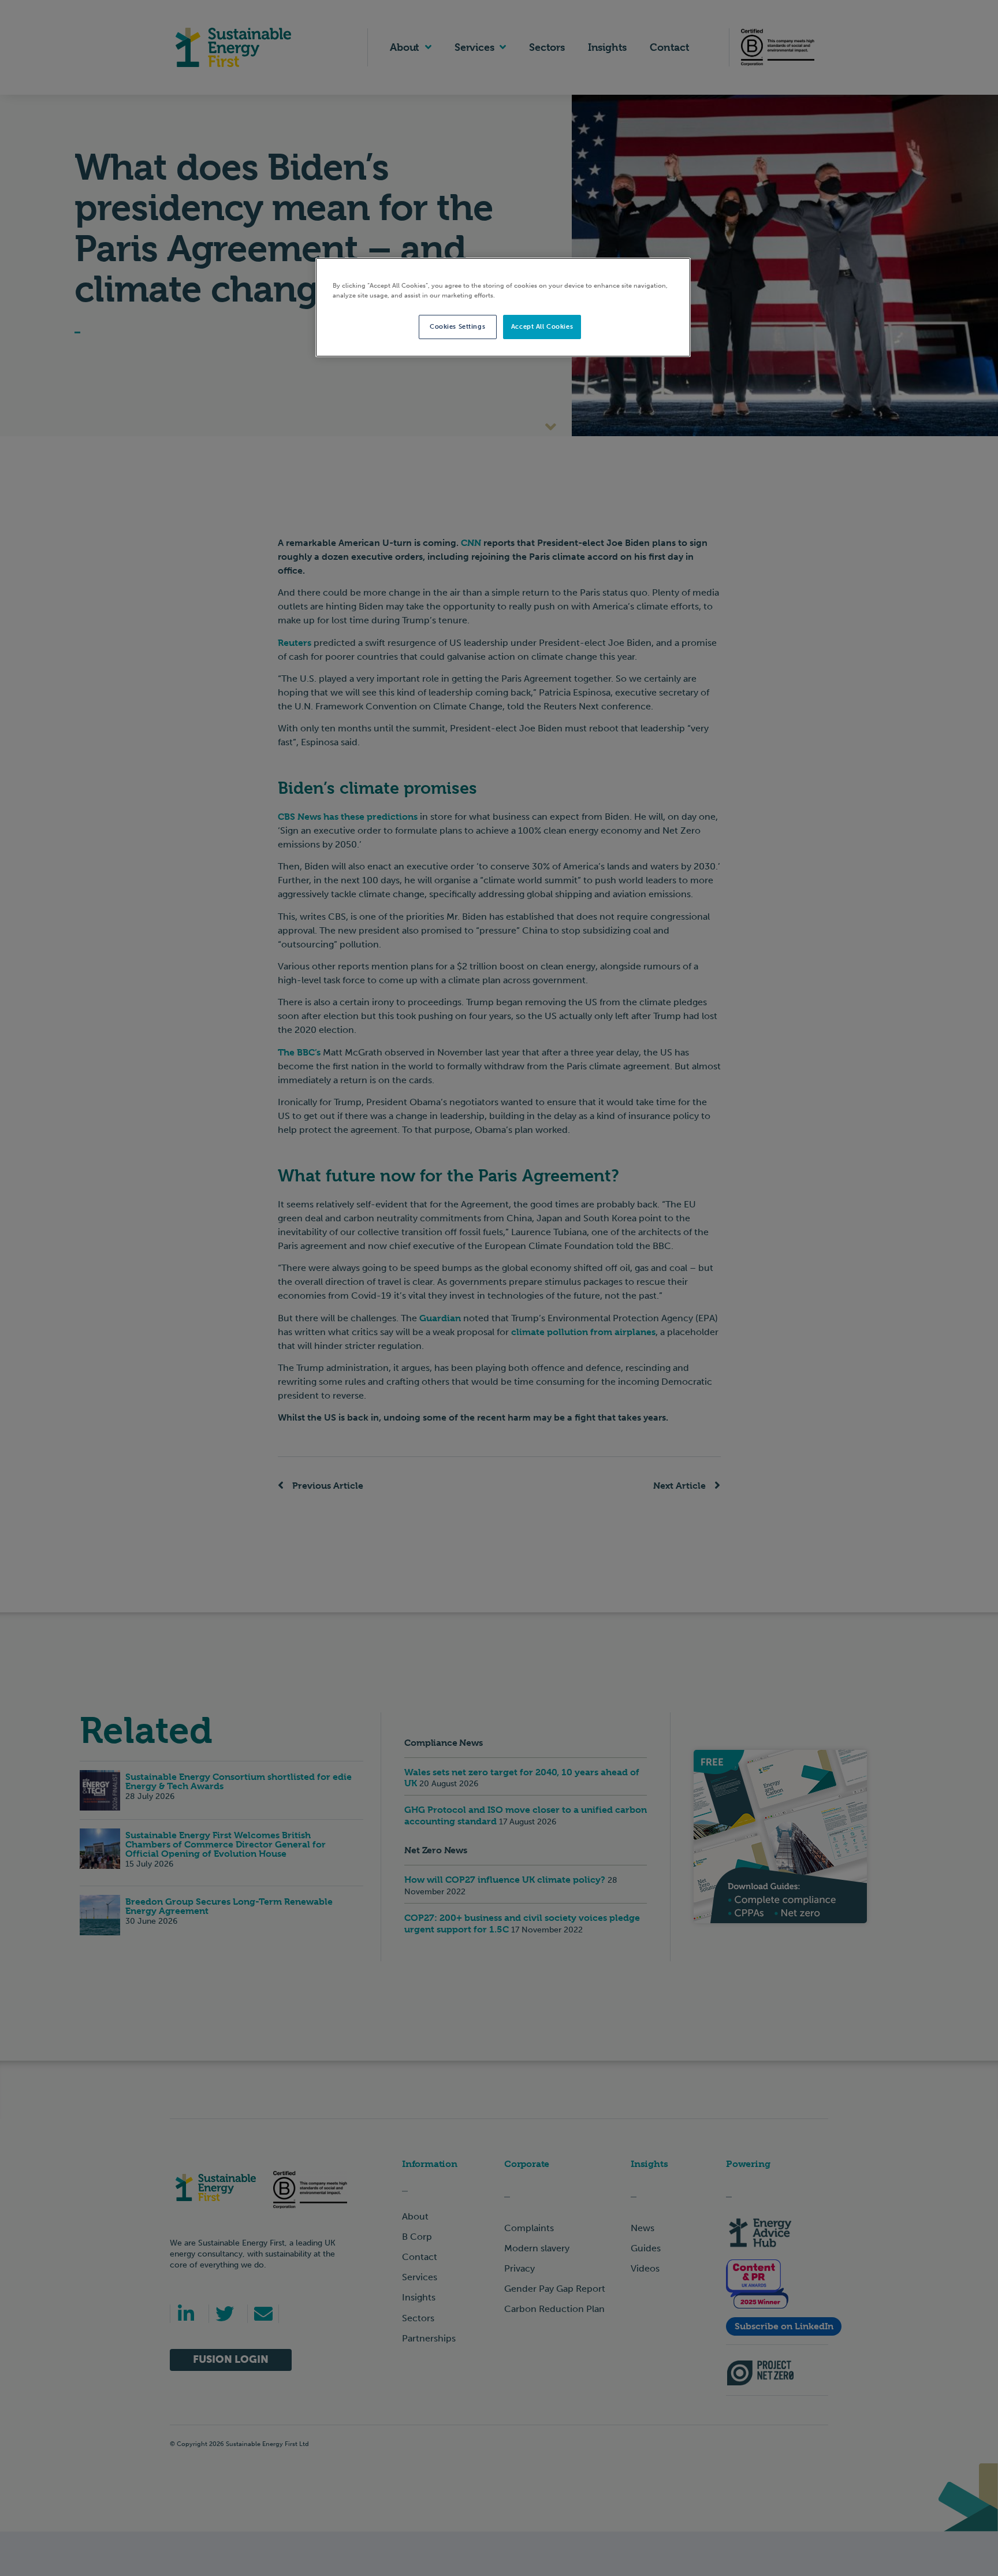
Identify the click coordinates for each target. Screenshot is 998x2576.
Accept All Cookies (542, 326)
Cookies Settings (457, 326)
